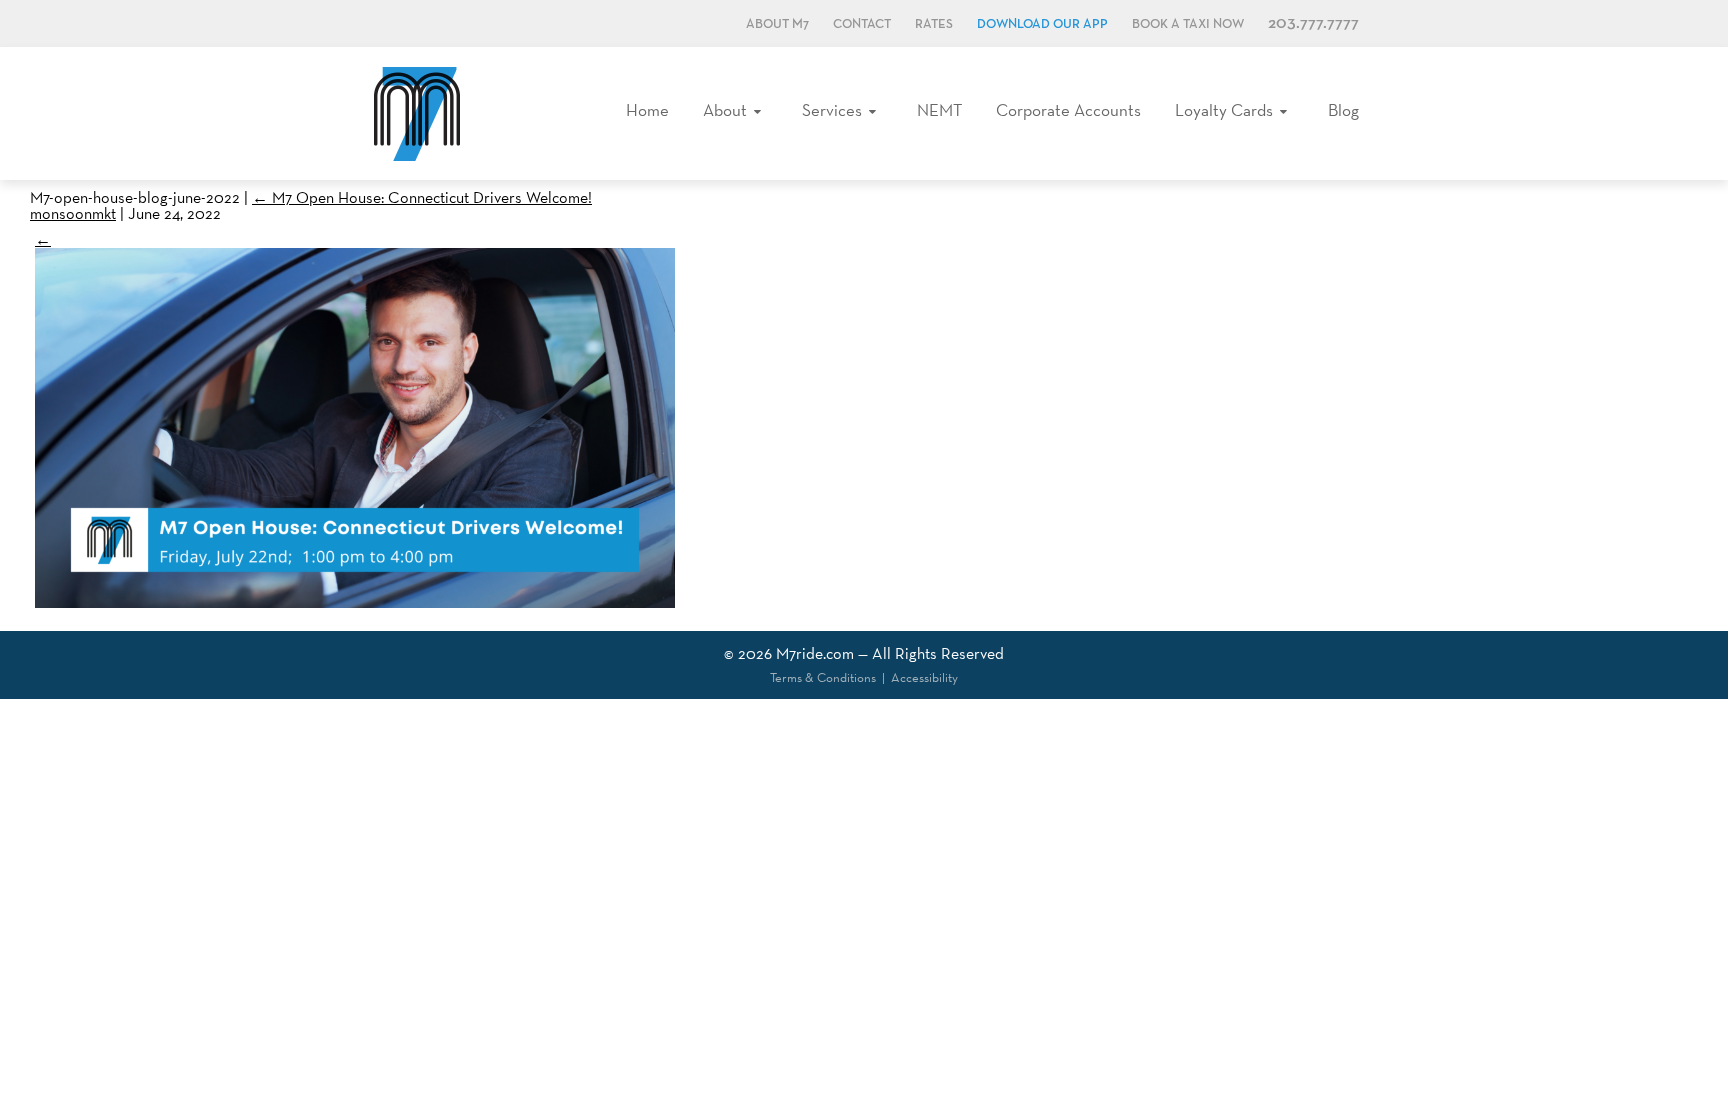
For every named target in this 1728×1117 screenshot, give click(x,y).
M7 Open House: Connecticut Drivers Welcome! (422, 197)
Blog (1343, 110)
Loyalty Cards (1224, 110)
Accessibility (924, 677)
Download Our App (1042, 24)
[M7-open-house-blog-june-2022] (355, 602)
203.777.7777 (1313, 23)
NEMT (939, 110)
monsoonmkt (73, 213)
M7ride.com (815, 653)
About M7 (777, 24)
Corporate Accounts (1068, 110)
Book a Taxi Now (1188, 24)
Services (832, 110)
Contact (862, 24)
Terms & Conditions (823, 677)
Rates (934, 24)
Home (647, 110)
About (725, 110)
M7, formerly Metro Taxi (417, 113)
